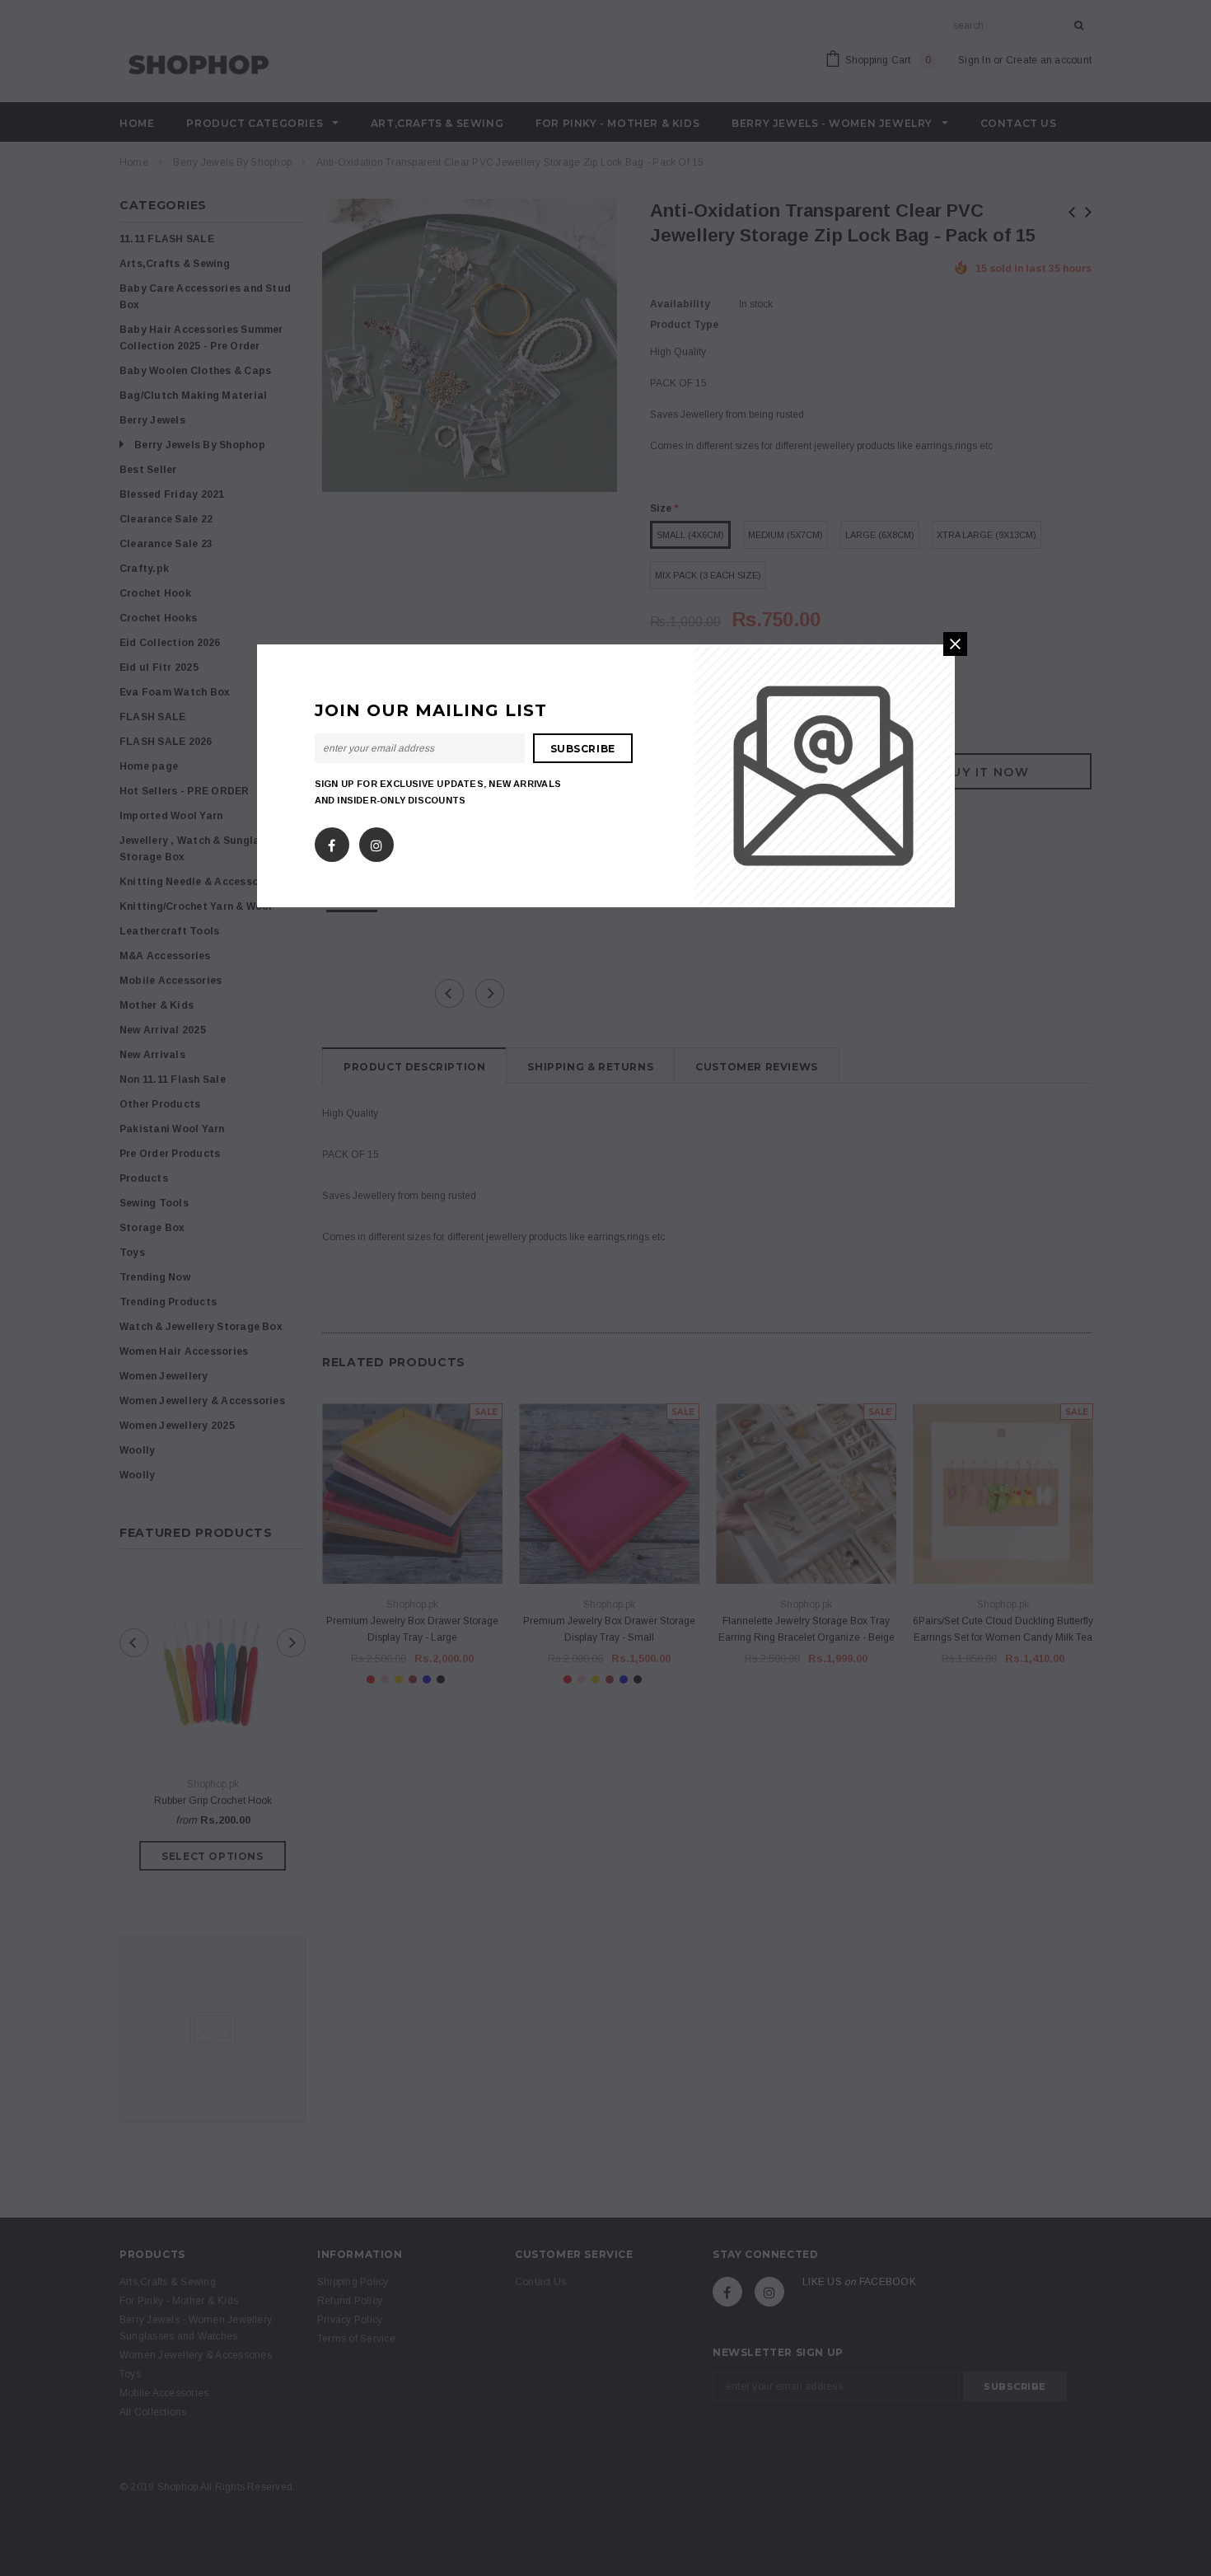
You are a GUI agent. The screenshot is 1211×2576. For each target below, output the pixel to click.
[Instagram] (376, 841)
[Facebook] (332, 841)
